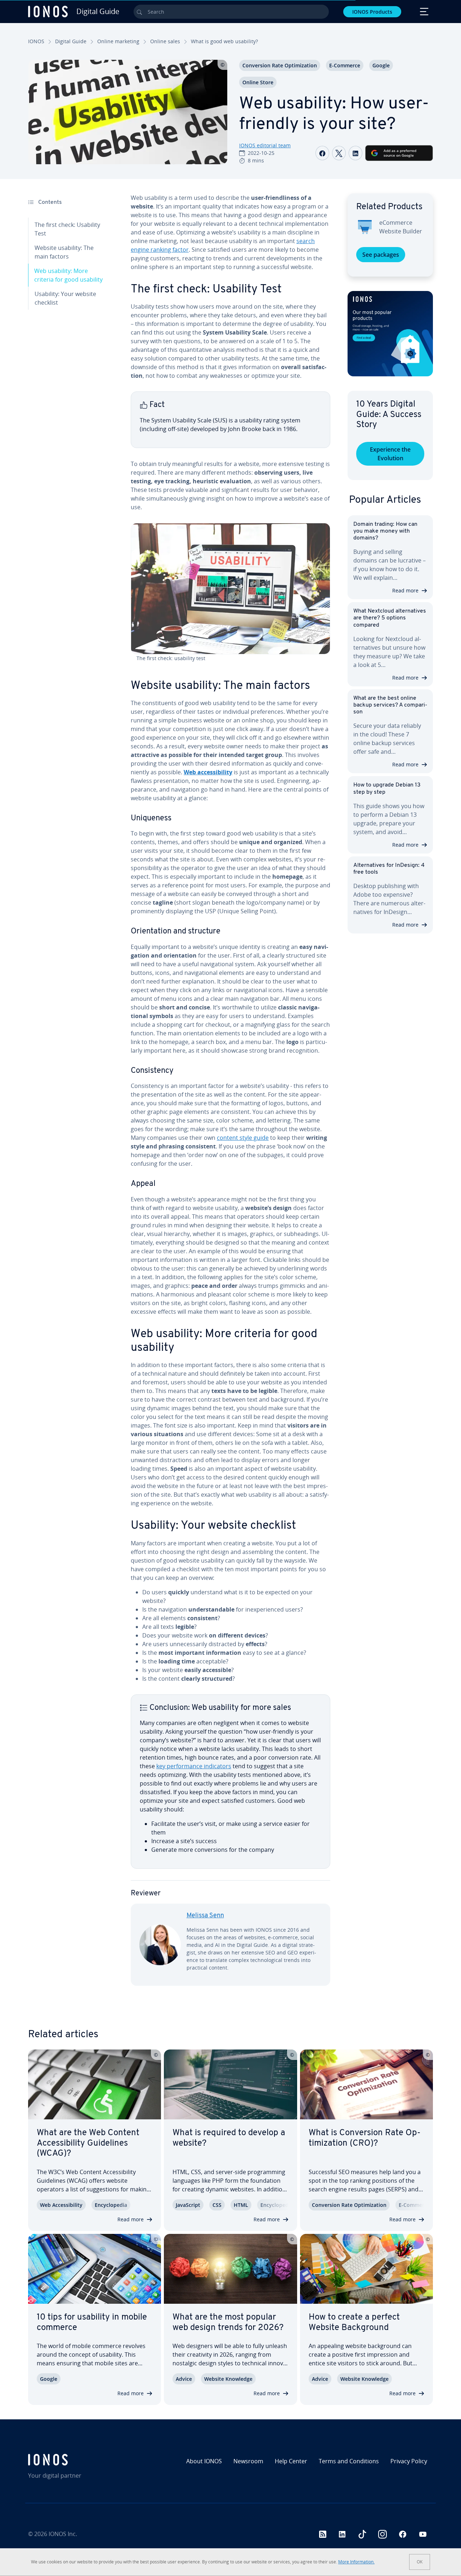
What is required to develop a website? (229, 2138)
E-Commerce (345, 65)
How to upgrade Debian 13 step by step (387, 789)
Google (381, 65)
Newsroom (248, 2461)
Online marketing (118, 41)
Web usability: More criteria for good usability (68, 275)
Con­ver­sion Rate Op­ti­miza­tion (280, 65)
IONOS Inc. (63, 2534)
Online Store (258, 82)
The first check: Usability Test (67, 229)
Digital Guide (71, 41)
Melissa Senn (205, 1916)
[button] (390, 334)
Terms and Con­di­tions (349, 2461)
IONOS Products (372, 12)
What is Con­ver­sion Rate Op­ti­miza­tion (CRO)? (365, 2138)
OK (420, 2562)
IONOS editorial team (265, 145)
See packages (381, 255)
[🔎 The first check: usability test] (230, 589)
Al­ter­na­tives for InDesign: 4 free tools (389, 869)
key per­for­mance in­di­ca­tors (194, 1766)
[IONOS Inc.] (77, 2460)
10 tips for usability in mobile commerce (92, 2323)
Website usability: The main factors (64, 252)
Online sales (165, 41)
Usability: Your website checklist (65, 298)
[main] (230, 1095)
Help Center (291, 2461)
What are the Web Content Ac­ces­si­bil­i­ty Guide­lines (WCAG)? (88, 2143)
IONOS (36, 41)
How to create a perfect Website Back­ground (354, 2323)
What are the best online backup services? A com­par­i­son (390, 705)
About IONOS (204, 2461)
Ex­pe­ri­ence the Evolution (390, 454)
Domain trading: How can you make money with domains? (385, 531)
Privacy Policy (409, 2461)
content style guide (243, 1138)
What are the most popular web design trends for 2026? (228, 2323)
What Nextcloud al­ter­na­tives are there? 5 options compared (390, 618)
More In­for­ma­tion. (356, 2562)
